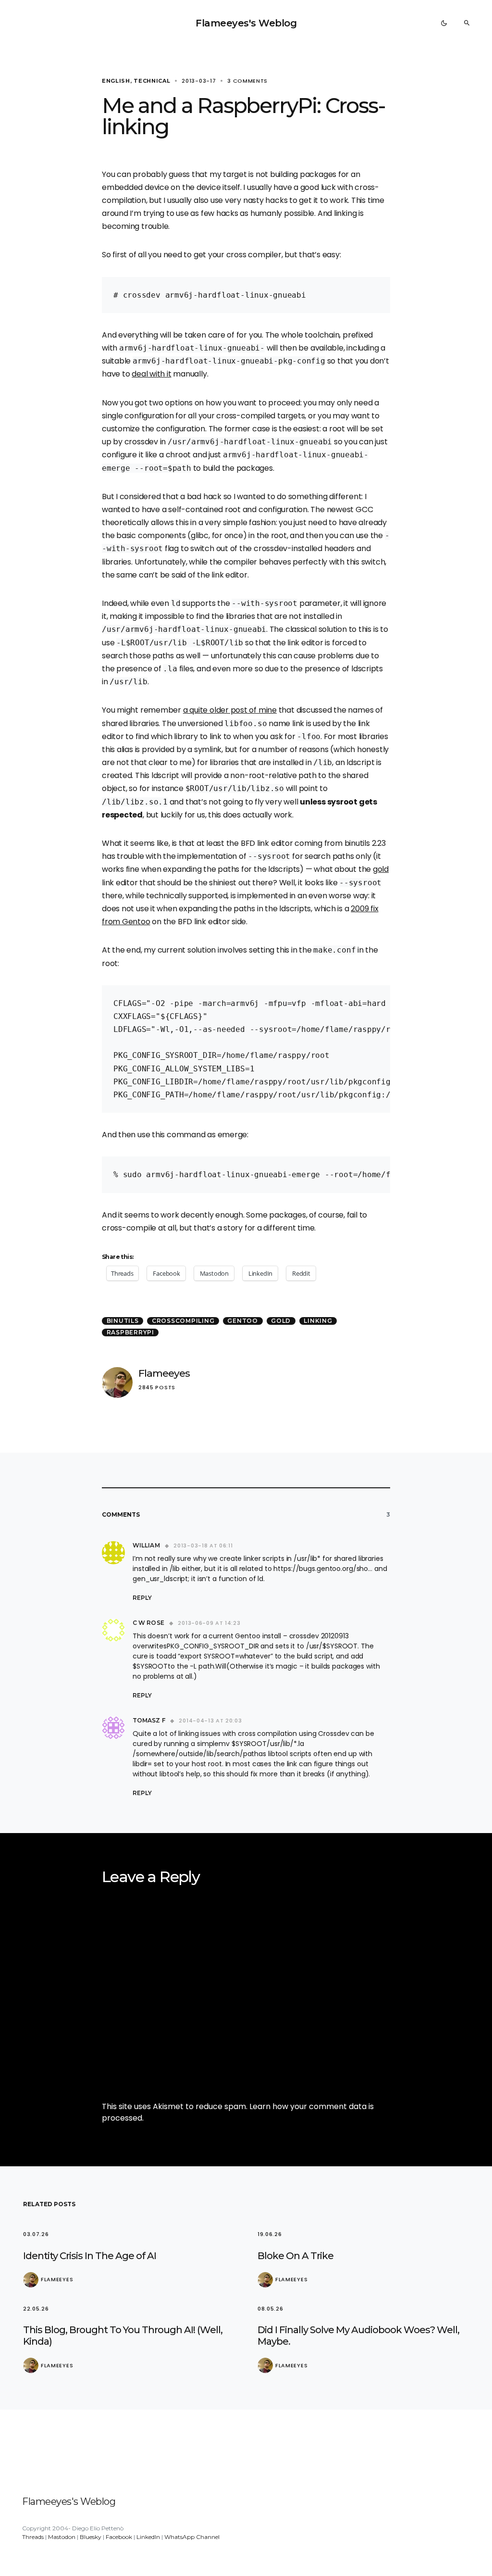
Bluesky (91, 2537)
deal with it (151, 374)
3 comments (247, 81)
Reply (142, 1598)
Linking (318, 1321)
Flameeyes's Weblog (246, 23)
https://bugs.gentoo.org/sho (321, 1569)
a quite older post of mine (230, 710)
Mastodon (62, 2537)
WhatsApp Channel (192, 2537)
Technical (152, 81)
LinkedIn (148, 2537)
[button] (444, 23)
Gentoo (243, 1321)
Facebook (119, 2537)
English (116, 81)
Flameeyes (164, 1373)
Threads (33, 2537)
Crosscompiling (183, 1321)
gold (381, 869)
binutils (123, 1321)
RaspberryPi (130, 1332)
